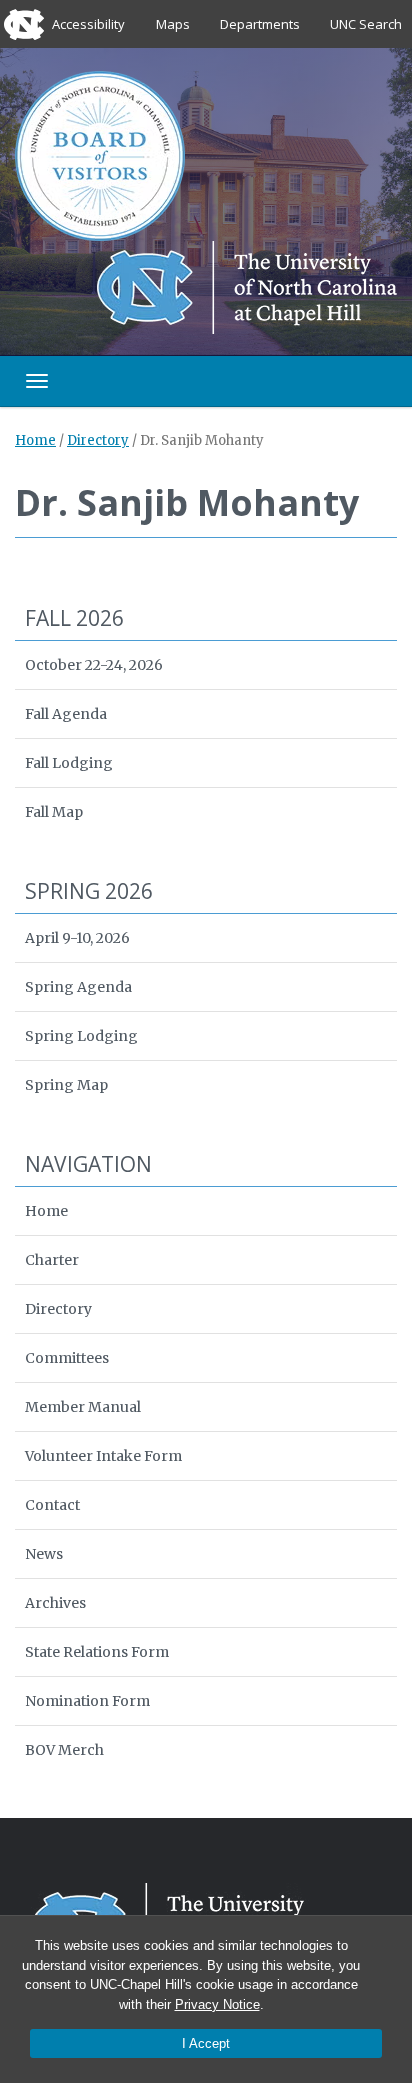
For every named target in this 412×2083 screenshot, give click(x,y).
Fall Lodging (69, 763)
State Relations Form (97, 1652)
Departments (260, 24)
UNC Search (366, 24)
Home (35, 440)
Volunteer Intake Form (103, 1456)
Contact (52, 1505)
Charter (52, 1260)
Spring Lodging (81, 1036)
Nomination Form (87, 1701)
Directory (98, 440)
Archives (55, 1603)
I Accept (206, 2043)
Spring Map (66, 1085)
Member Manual (83, 1407)
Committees (67, 1358)
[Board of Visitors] (100, 154)
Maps (173, 24)
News (44, 1554)
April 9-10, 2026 (77, 938)
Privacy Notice (217, 2004)
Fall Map (54, 812)
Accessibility (88, 24)
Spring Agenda (78, 987)
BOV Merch (64, 1750)
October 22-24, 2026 (94, 665)
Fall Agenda (66, 714)
